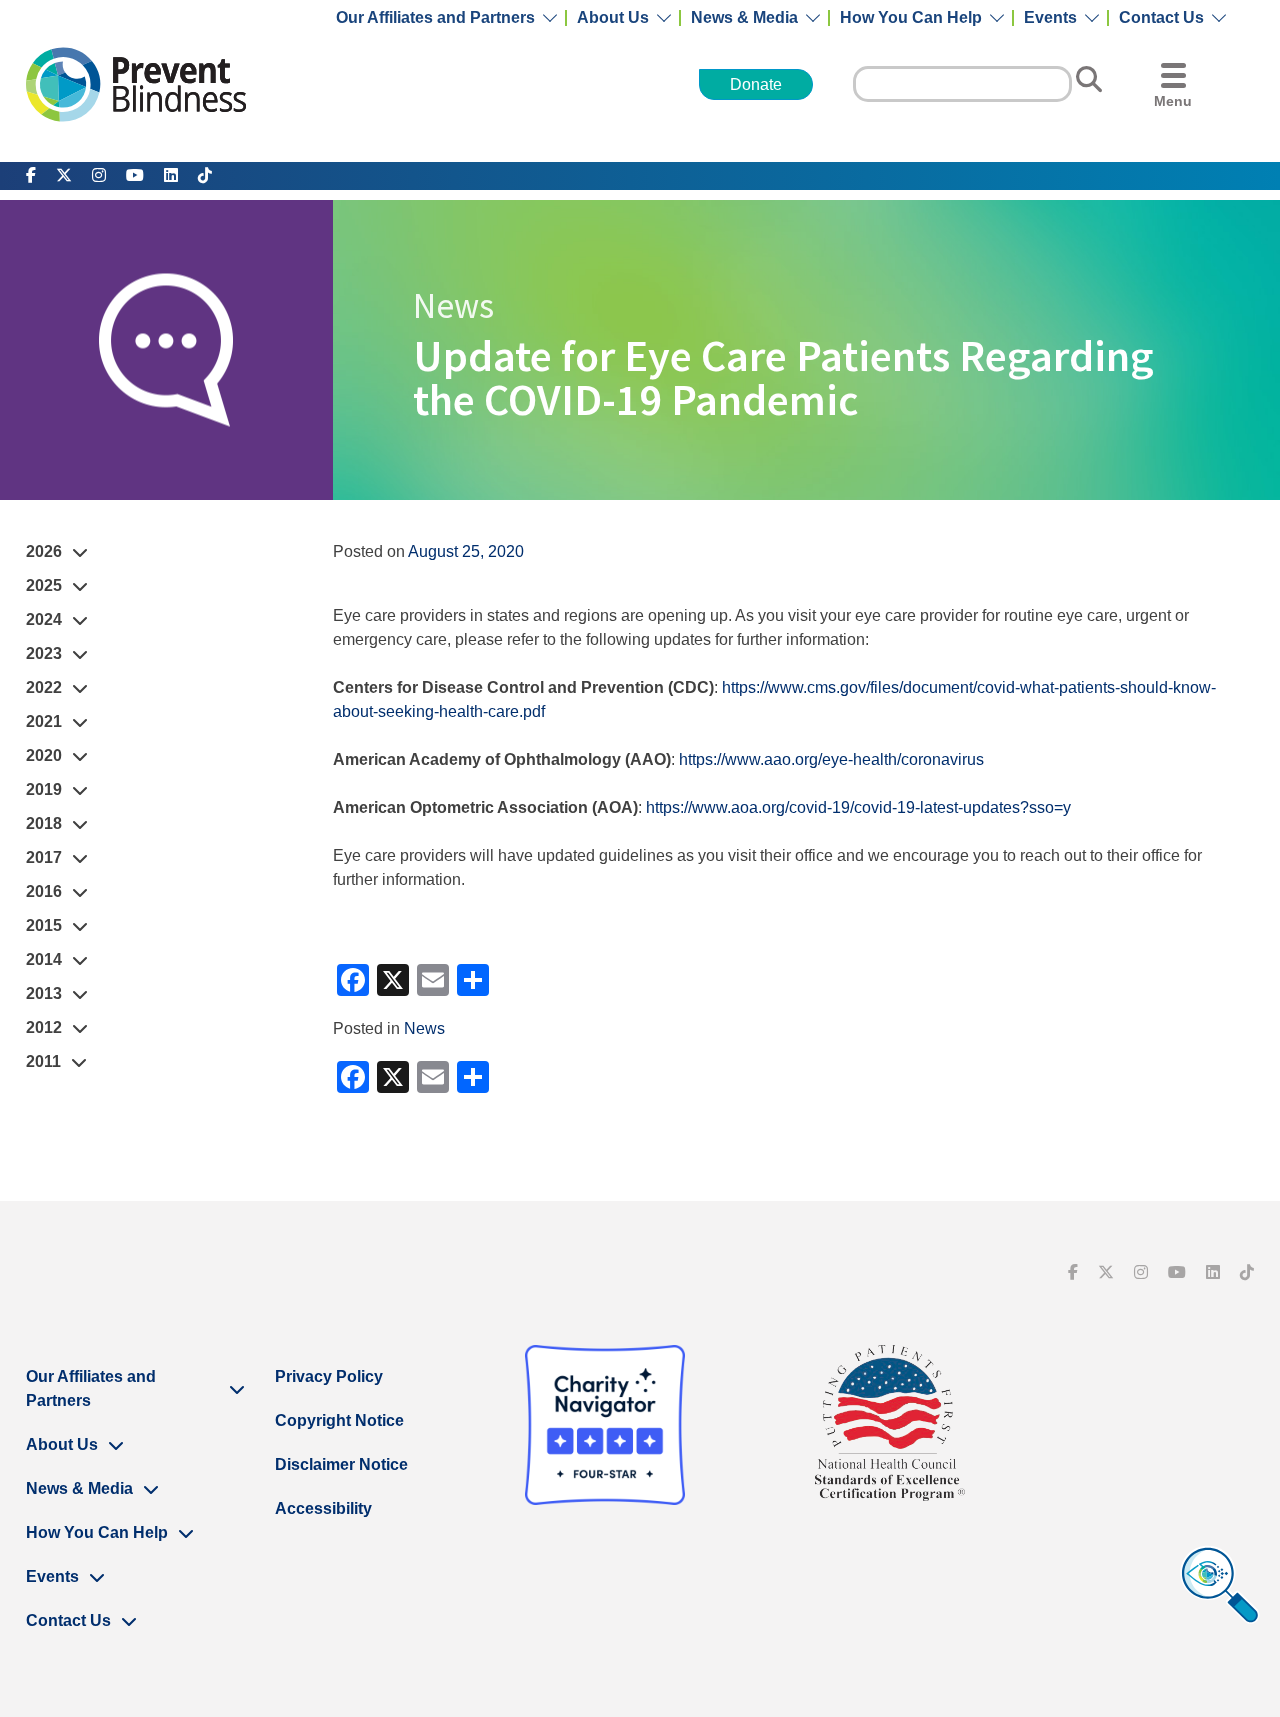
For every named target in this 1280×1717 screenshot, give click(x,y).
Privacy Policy (329, 1376)
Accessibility (323, 1508)
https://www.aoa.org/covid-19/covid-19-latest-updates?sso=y (858, 807)
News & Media (744, 18)
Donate (756, 84)
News (424, 1028)
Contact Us (1161, 18)
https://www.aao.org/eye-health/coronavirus (831, 759)
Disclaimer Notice (341, 1464)
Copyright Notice (339, 1420)
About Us (613, 18)
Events (1050, 18)
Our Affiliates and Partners (435, 18)
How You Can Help (911, 18)
